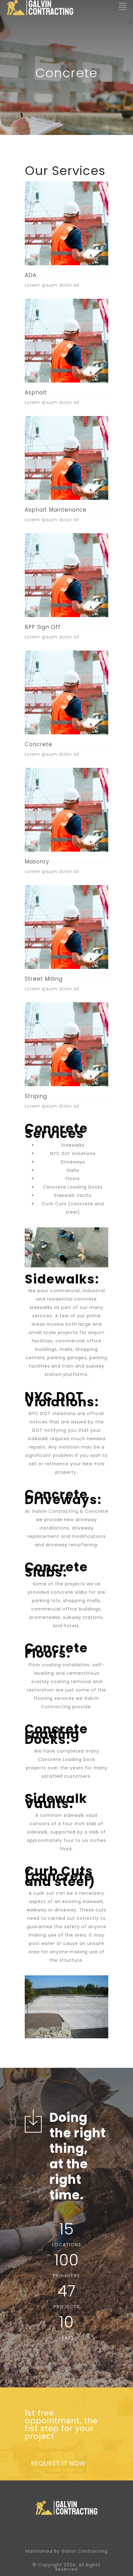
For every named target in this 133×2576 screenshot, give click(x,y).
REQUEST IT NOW (58, 2463)
